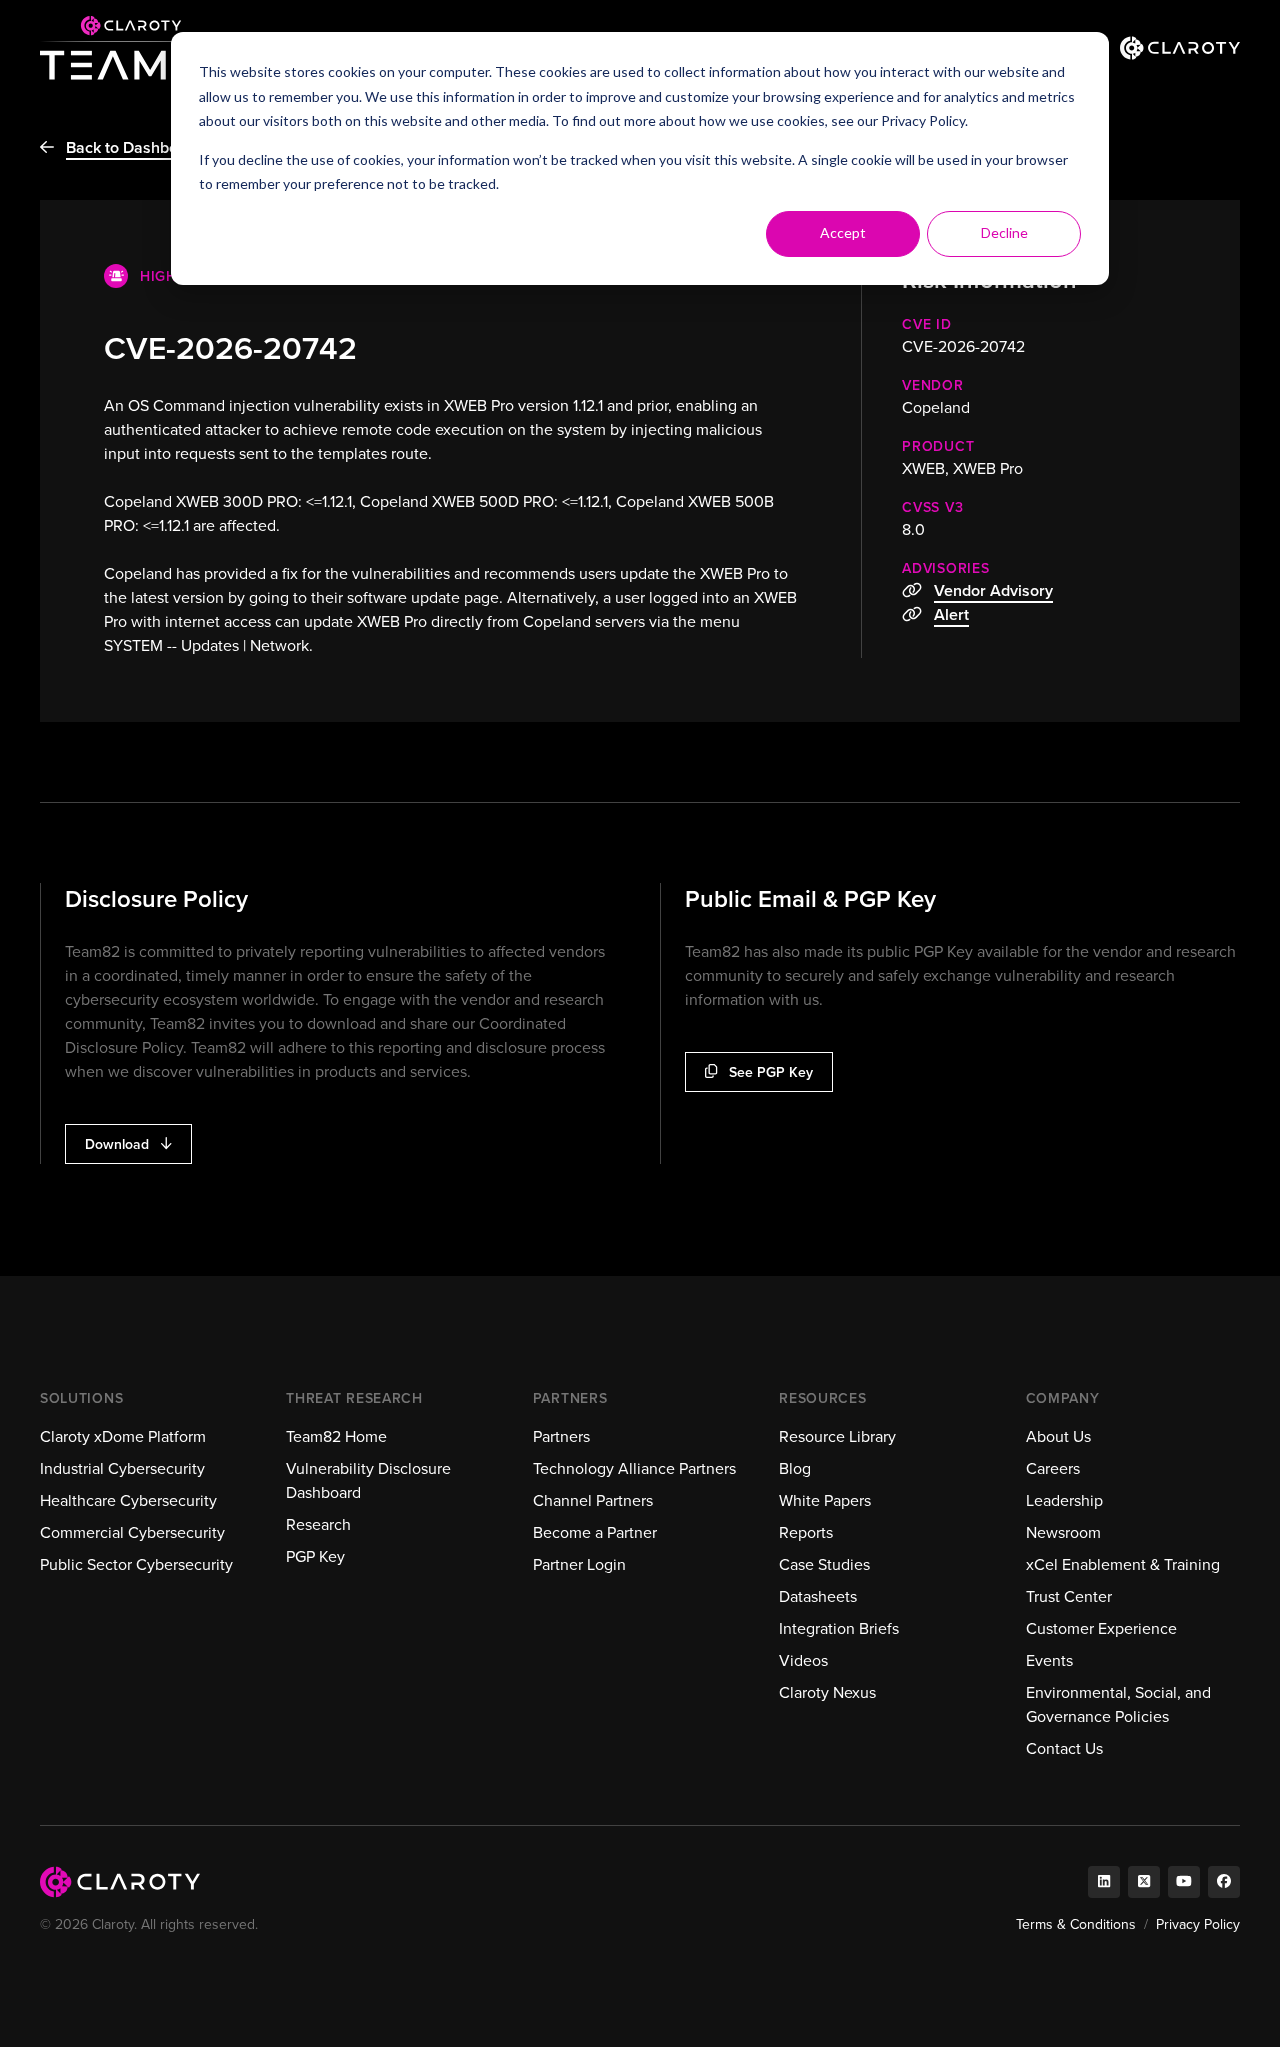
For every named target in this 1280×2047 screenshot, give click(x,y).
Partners (561, 1436)
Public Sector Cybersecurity (136, 1564)
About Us (1058, 1436)
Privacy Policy (923, 120)
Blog (795, 1468)
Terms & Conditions (1076, 1924)
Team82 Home (336, 1436)
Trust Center (1069, 1596)
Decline (1004, 232)
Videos (803, 1660)
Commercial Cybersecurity (132, 1532)
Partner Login (579, 1564)
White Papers (825, 1500)
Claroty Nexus (827, 1692)
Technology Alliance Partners (634, 1468)
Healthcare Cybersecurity (128, 1500)
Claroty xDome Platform (123, 1436)
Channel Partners (593, 1500)
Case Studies (824, 1564)
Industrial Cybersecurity (122, 1468)
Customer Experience (1101, 1628)
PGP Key (315, 1556)
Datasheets (818, 1596)
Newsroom (1063, 1532)
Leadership (1064, 1500)
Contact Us (1064, 1748)
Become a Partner (595, 1532)
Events (1049, 1660)
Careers (1053, 1468)
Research (318, 1524)
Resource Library (837, 1436)
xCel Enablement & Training (1123, 1564)
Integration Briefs (839, 1628)
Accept (843, 232)
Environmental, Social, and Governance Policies (1118, 1704)
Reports (806, 1532)
